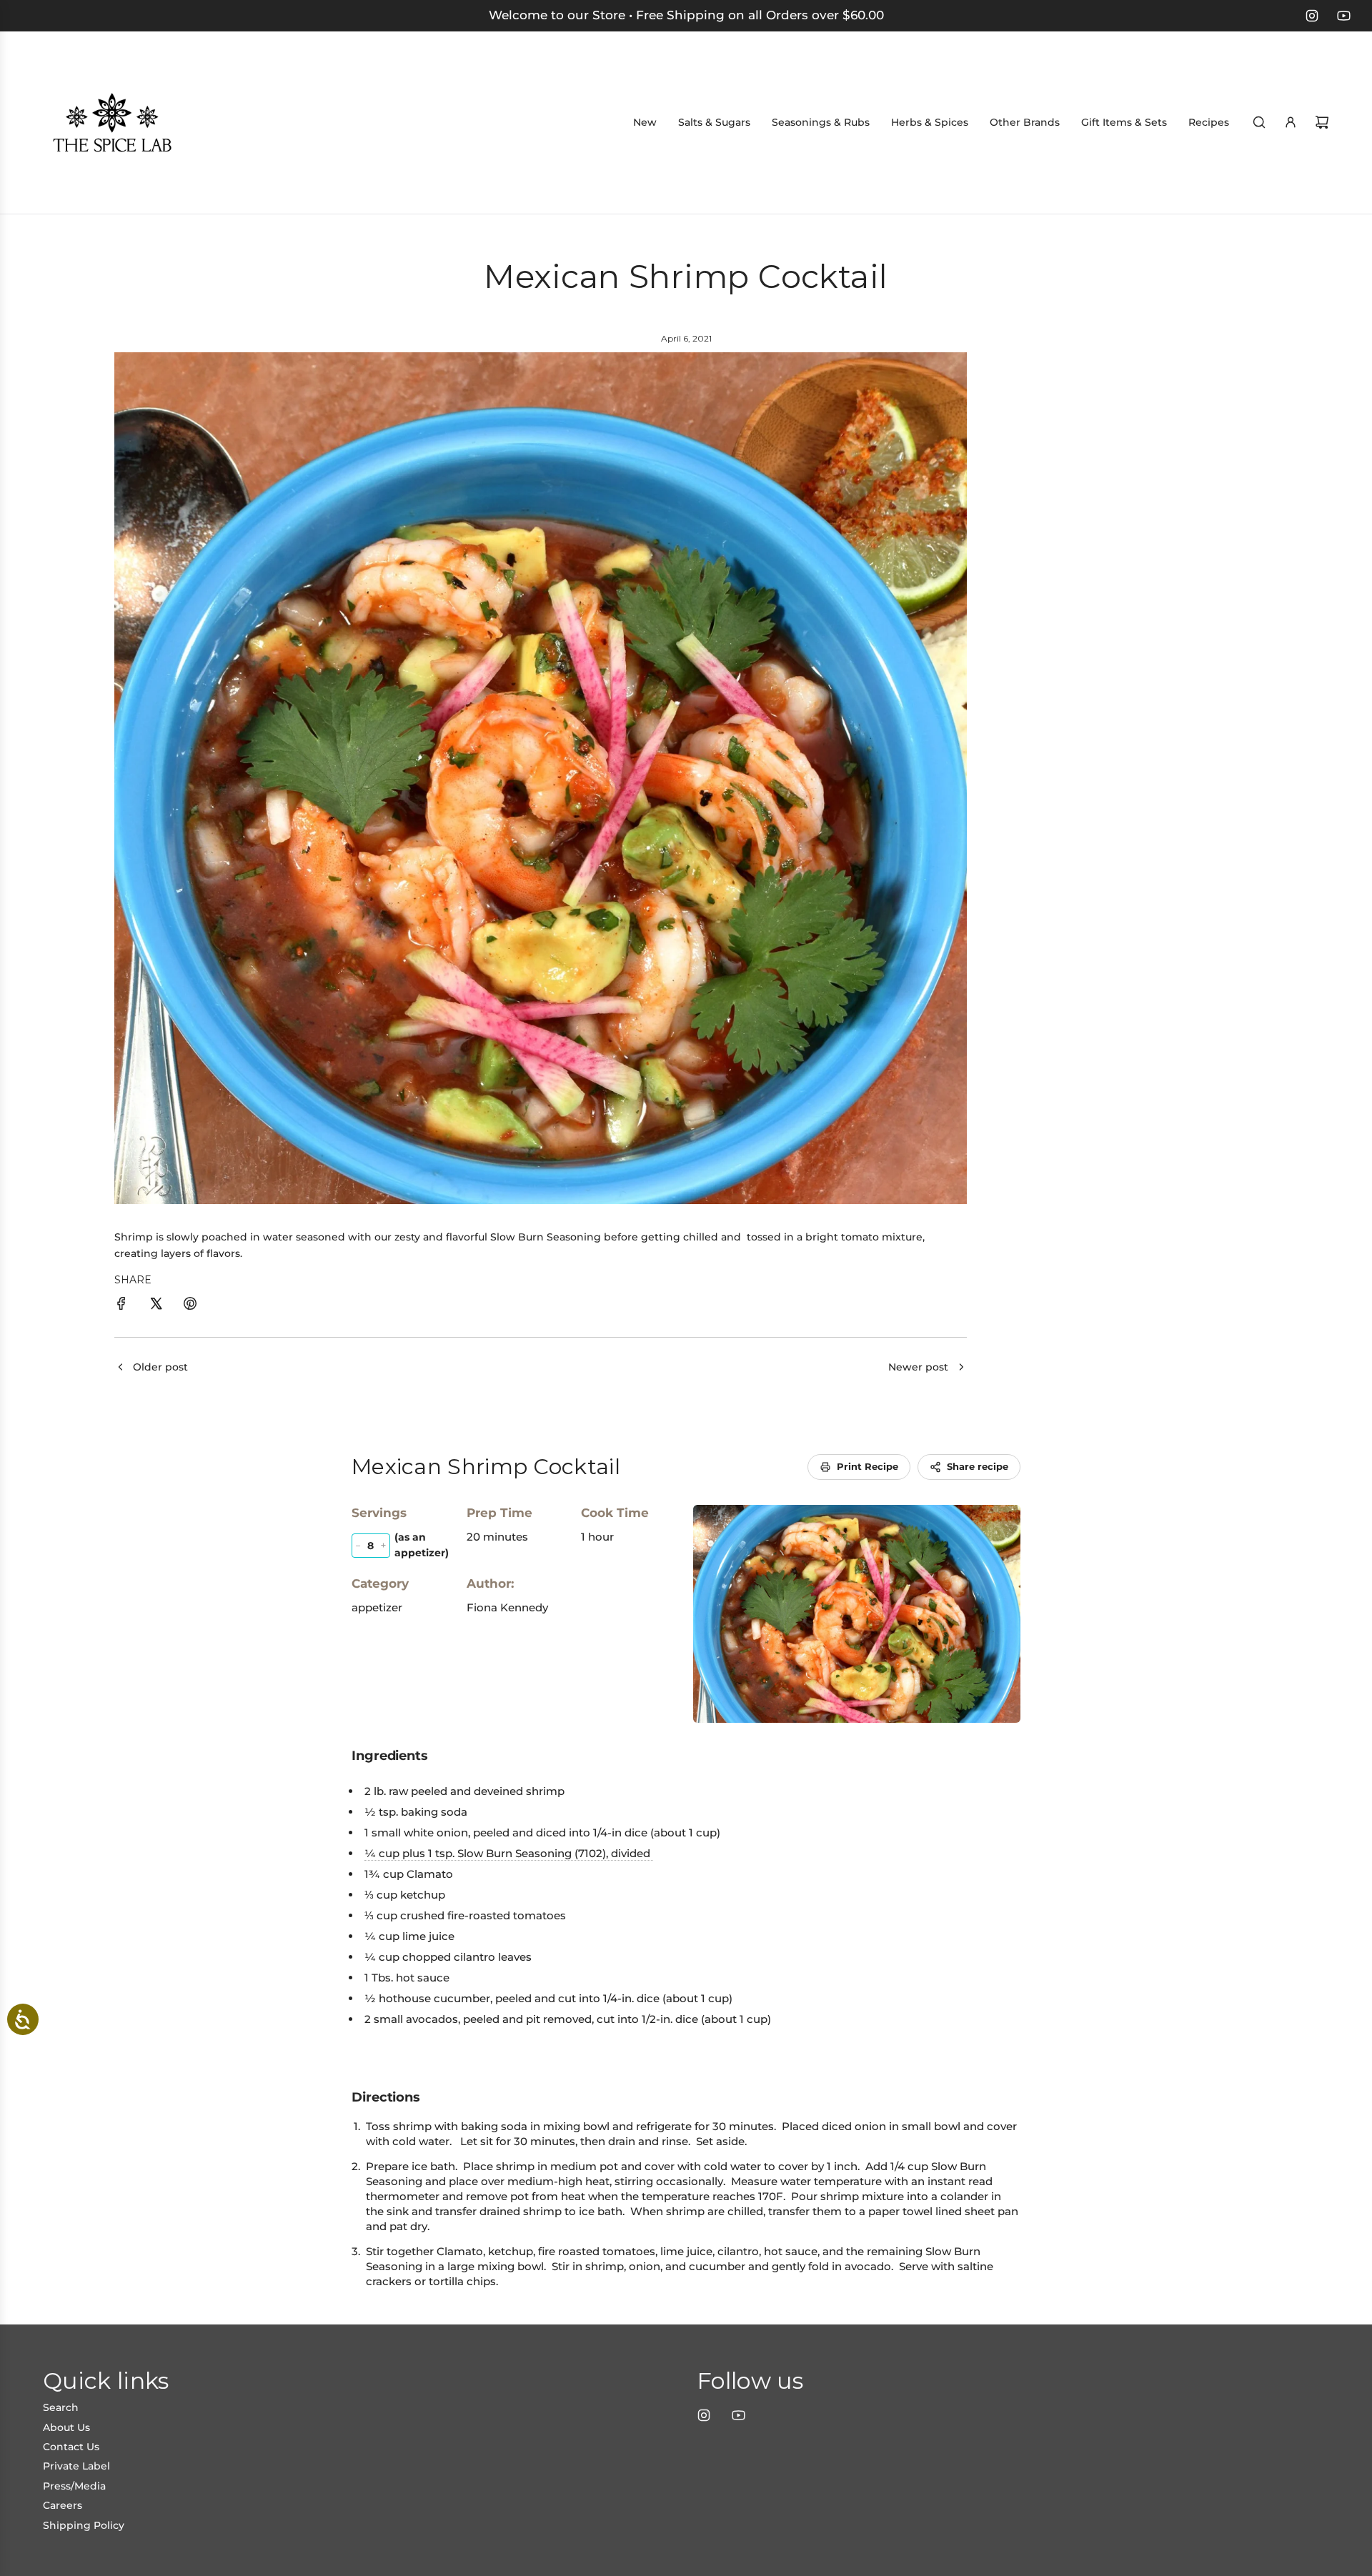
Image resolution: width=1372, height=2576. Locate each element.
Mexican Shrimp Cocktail (486, 1467)
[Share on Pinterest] (190, 1306)
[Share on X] (156, 1306)
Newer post (918, 1367)
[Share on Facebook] (121, 1306)
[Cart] (1322, 122)
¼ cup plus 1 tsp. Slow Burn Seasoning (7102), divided (509, 1853)
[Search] (1259, 122)
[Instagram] (1312, 16)
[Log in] (1291, 122)
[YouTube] (1343, 16)
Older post (160, 1367)
